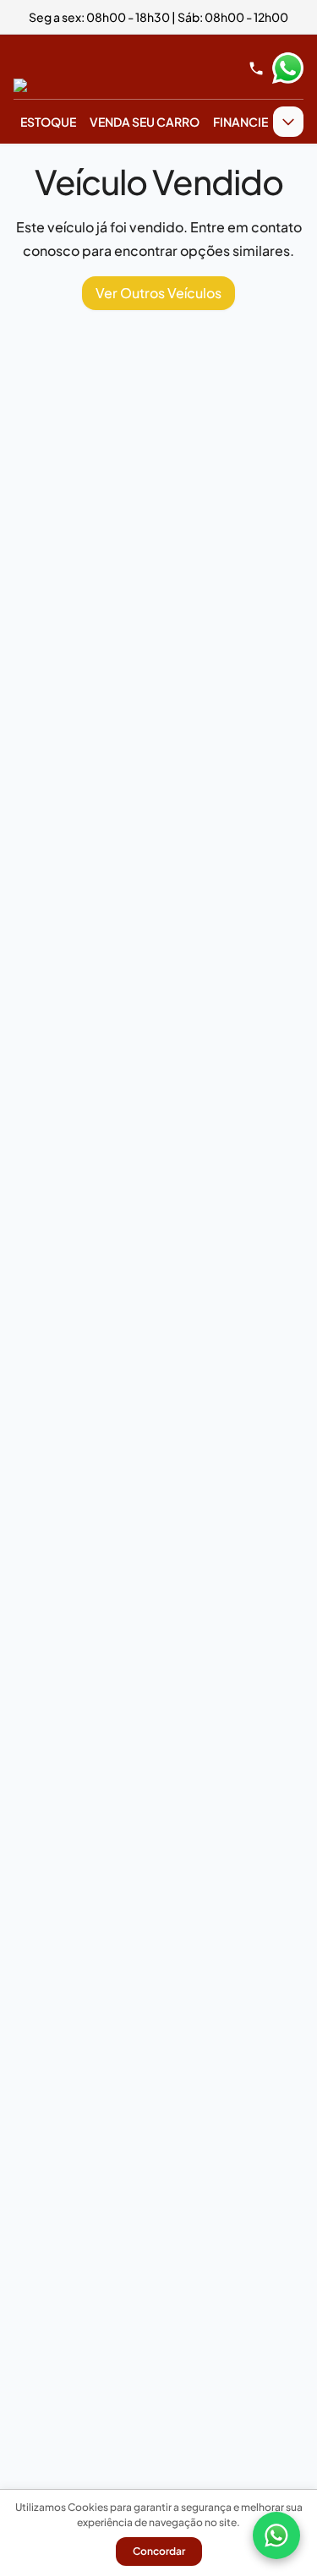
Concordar (159, 2551)
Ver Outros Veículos (158, 293)
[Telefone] (256, 68)
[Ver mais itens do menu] (288, 122)
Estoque (48, 122)
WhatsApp (287, 68)
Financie (240, 122)
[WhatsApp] (276, 2535)
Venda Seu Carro (145, 122)
